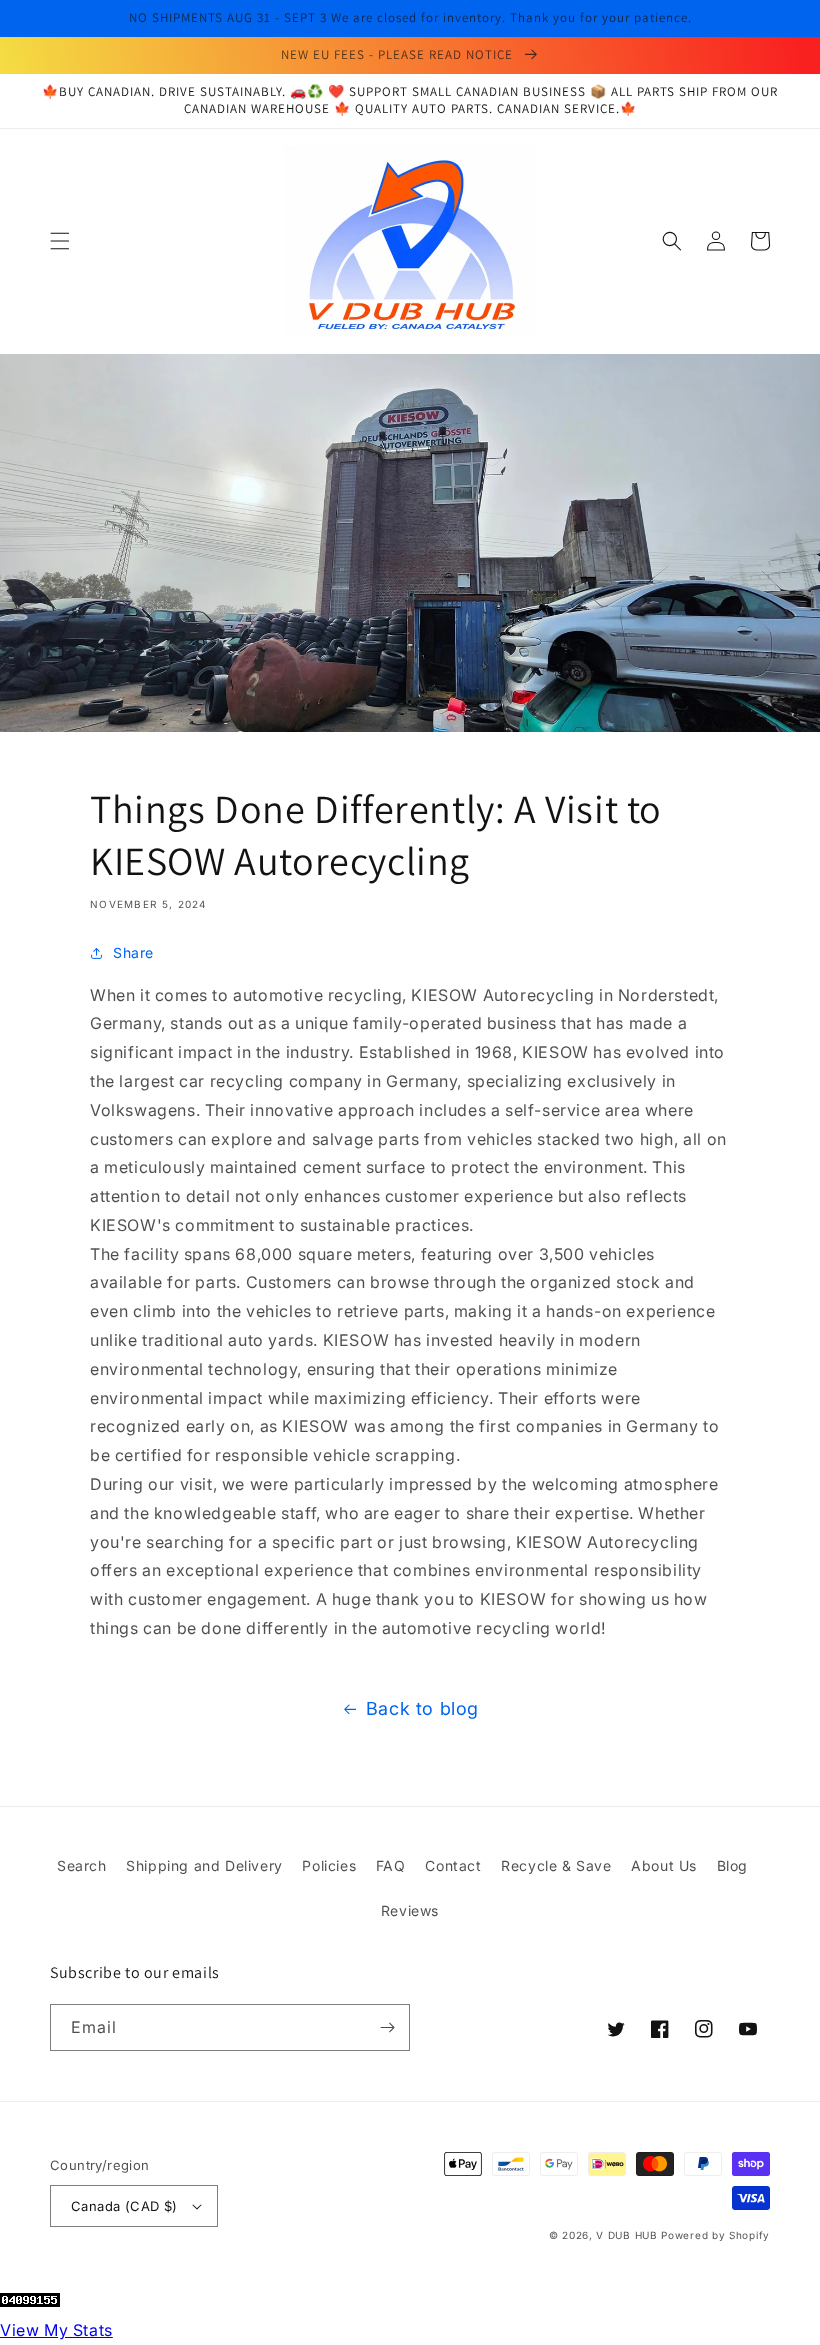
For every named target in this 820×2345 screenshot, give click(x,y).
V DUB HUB (626, 2235)
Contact (453, 1865)
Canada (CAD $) (124, 2206)
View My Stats (56, 2330)
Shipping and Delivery (204, 1865)
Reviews (410, 1910)
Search (82, 1865)
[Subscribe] (387, 2027)
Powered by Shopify (715, 2235)
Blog (732, 1865)
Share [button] (133, 952)
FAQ (391, 1865)
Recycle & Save (556, 1865)
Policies (329, 1865)
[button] (60, 241)
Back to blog (422, 1708)
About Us (664, 1865)
